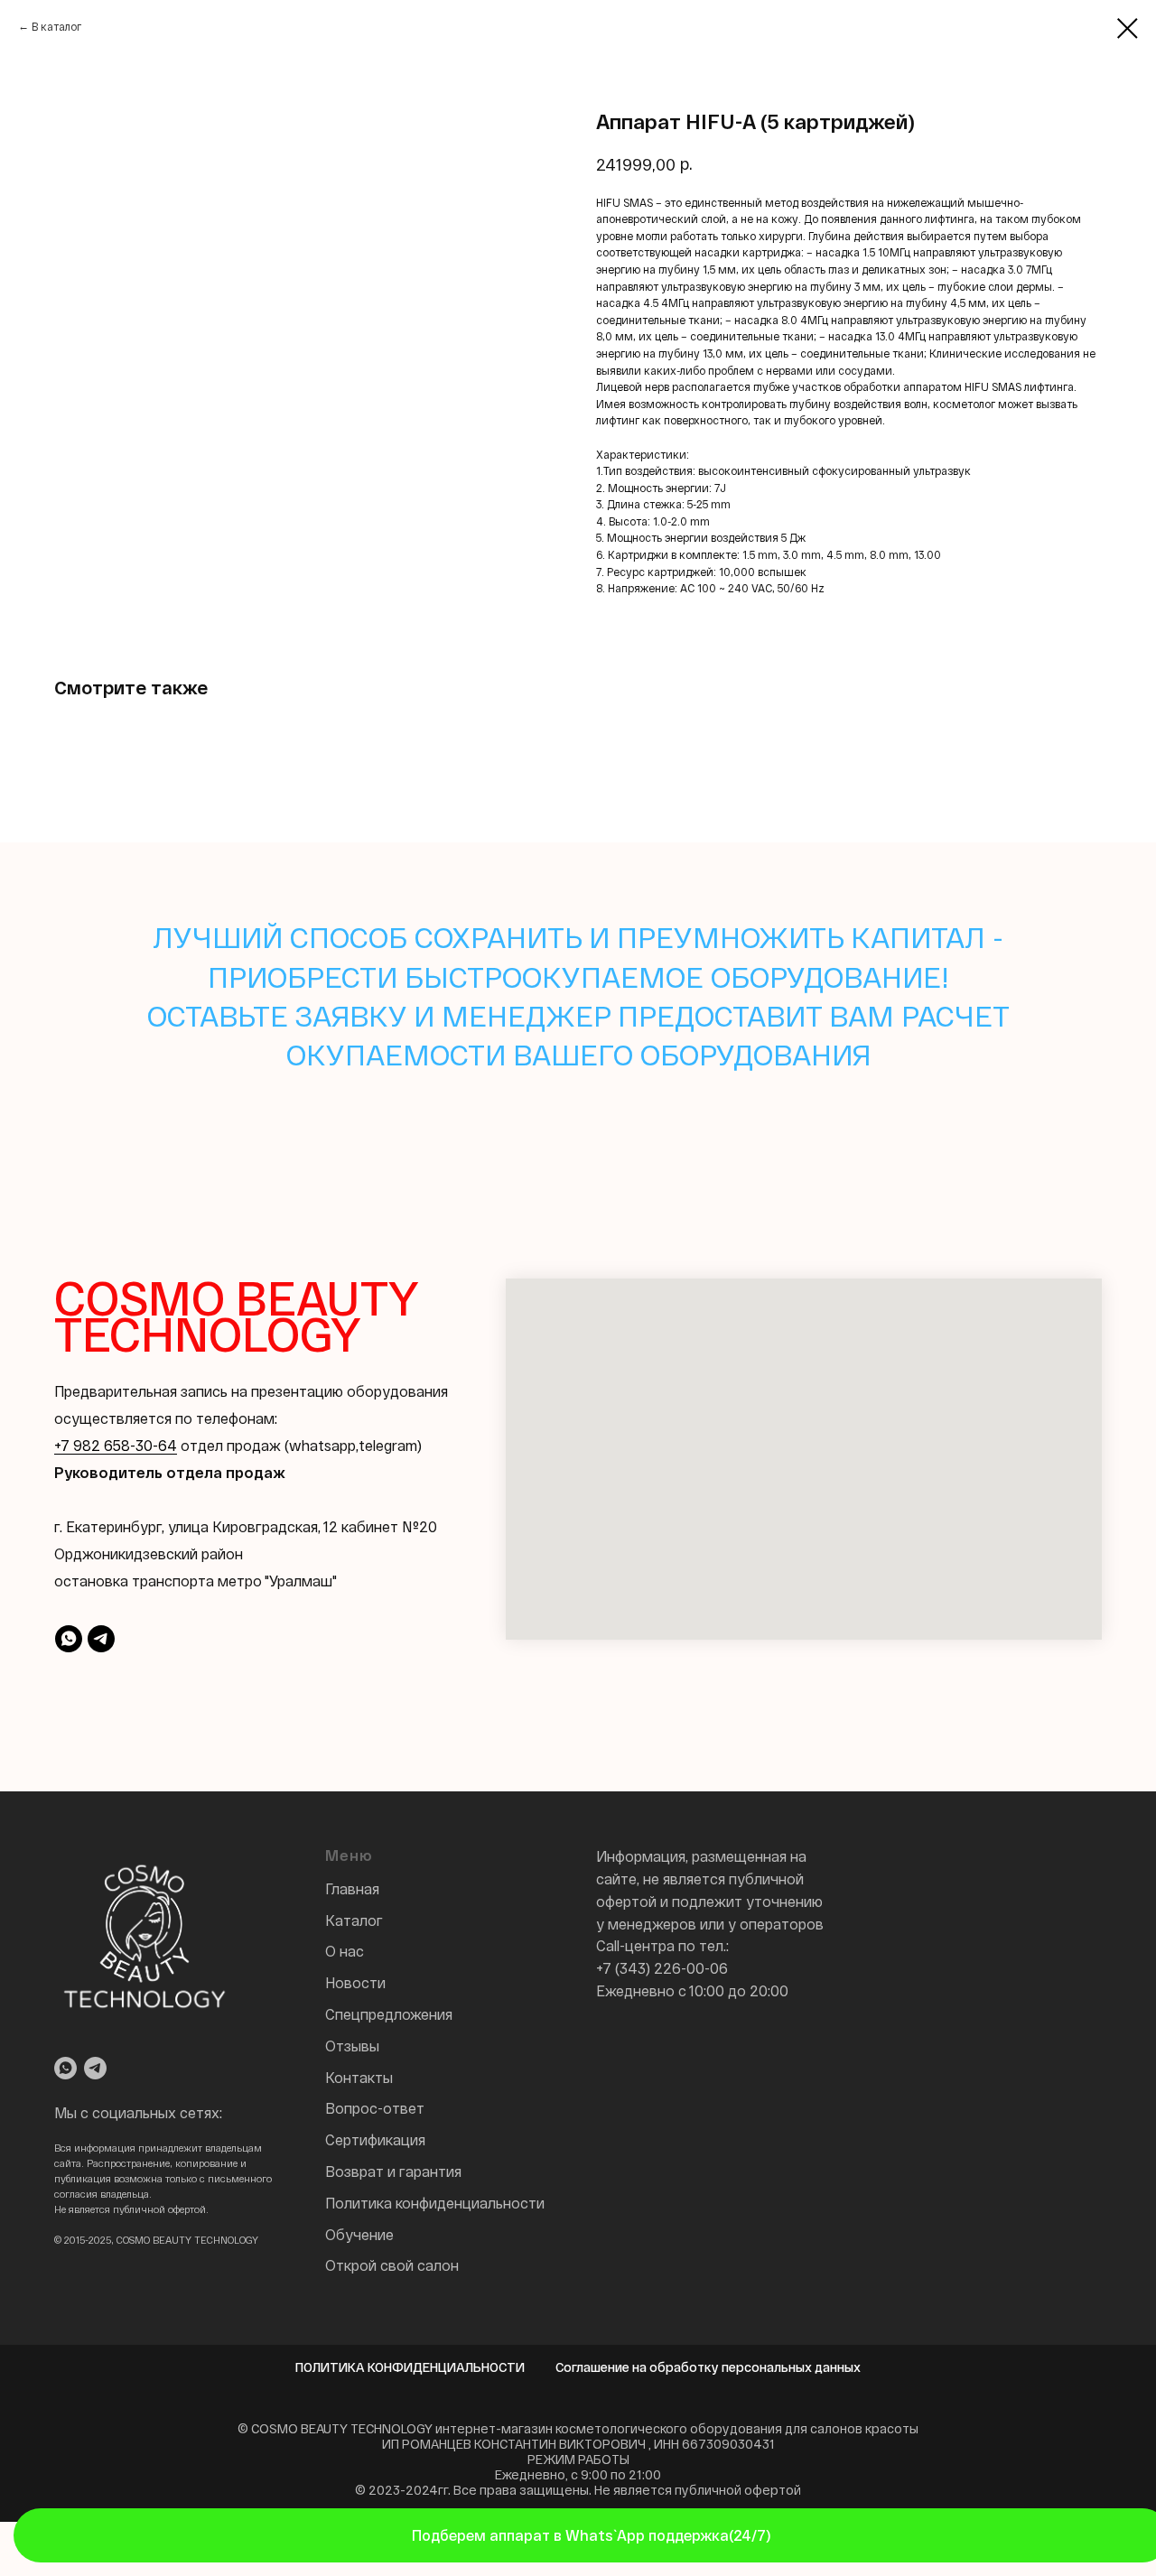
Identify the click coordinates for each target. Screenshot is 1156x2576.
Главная (352, 1888)
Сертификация (375, 2139)
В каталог (56, 26)
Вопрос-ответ (375, 2108)
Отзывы (352, 2046)
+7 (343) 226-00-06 (662, 1968)
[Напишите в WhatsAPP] (65, 2068)
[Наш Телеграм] (95, 2068)
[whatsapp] (69, 1639)
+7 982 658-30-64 (116, 1445)
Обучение (359, 2234)
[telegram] (101, 1639)
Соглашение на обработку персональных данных (708, 2367)
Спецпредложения (389, 2014)
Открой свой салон (392, 2265)
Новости (355, 1982)
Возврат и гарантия (393, 2171)
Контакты (359, 2077)
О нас (345, 1951)
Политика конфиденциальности (435, 2203)
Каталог (354, 1920)
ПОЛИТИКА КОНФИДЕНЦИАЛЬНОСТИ (410, 2367)
